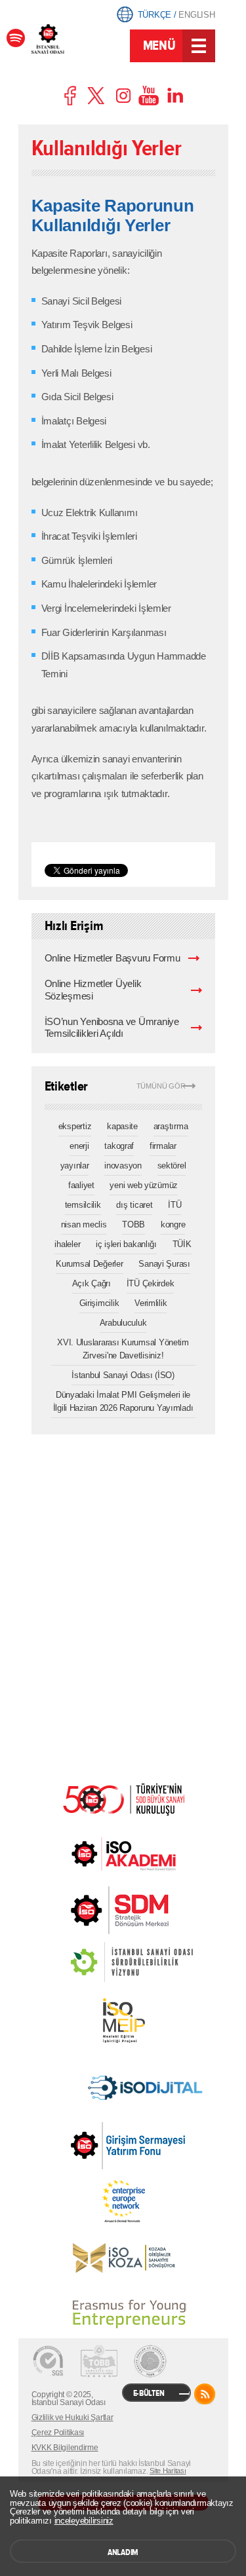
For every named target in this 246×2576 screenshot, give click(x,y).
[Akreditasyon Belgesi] (99, 2361)
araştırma (171, 1126)
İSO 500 (123, 1798)
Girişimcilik (99, 1303)
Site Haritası (168, 2471)
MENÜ (159, 46)
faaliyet (81, 1185)
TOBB (133, 1224)
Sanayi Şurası (164, 1264)
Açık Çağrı (92, 1283)
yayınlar (75, 1166)
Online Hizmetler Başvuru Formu (113, 958)
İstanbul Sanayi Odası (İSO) (123, 1375)
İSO (79, 47)
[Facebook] (16, 38)
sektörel (172, 1166)
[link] (93, 1910)
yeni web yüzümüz (144, 1185)
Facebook (71, 96)
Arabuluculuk (123, 1323)
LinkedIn (175, 96)
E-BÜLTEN (149, 2393)
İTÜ (174, 1205)
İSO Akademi (123, 1854)
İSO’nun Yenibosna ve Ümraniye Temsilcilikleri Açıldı (112, 1028)
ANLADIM (123, 2552)
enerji (79, 1146)
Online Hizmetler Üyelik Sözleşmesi (93, 990)
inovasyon (123, 1166)
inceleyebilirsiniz (84, 2521)
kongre (173, 1224)
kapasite (122, 1126)
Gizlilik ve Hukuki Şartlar (72, 2417)
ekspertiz (75, 1126)
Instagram (123, 96)
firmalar (163, 1146)
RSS (205, 2394)
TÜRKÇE (154, 15)
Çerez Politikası (58, 2433)
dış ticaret (134, 1205)
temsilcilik (83, 1205)
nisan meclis (84, 1224)
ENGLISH (196, 15)
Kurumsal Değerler (89, 1264)
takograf (119, 1146)
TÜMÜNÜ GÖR (161, 1086)
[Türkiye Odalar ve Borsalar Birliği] (150, 2361)
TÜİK (182, 1244)
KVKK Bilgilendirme (65, 2448)
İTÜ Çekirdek (151, 1283)
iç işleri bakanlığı (126, 1244)
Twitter (97, 96)
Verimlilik (151, 1303)
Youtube (149, 96)
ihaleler (67, 1244)
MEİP (123, 2021)
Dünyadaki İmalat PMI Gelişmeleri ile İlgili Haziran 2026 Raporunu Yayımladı (123, 1401)
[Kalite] (48, 2361)
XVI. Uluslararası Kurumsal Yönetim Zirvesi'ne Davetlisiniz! (123, 1349)
